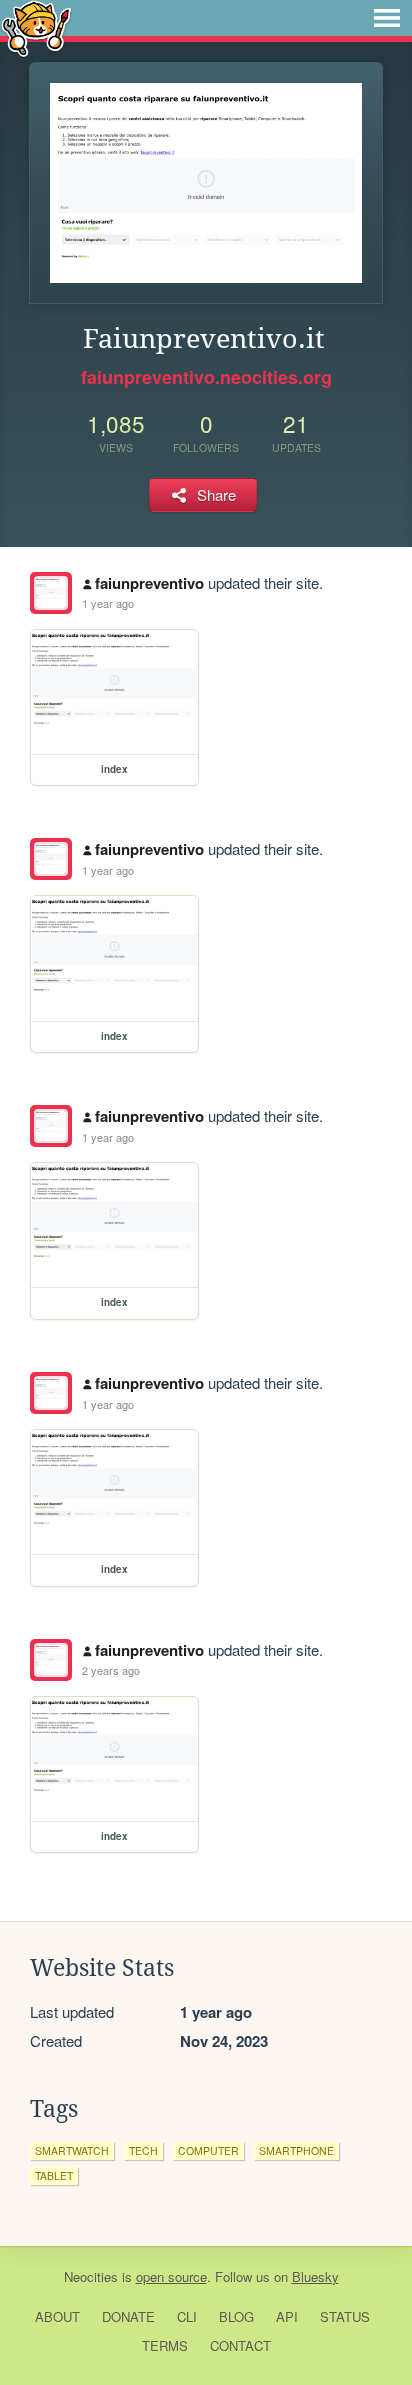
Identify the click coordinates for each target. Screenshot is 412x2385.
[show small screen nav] (387, 18)
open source (171, 2276)
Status (345, 2316)
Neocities (91, 2276)
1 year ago (108, 603)
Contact (240, 2345)
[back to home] (36, 27)
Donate (128, 2316)
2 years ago (111, 1670)
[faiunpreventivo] (51, 593)
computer (208, 2150)
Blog (236, 2316)
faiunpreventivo (149, 583)
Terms (165, 2345)
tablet (54, 2175)
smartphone (296, 2150)
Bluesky (315, 2276)
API (287, 2316)
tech (143, 2150)
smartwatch (72, 2150)
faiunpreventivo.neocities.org (206, 377)
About (57, 2316)
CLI (187, 2316)
